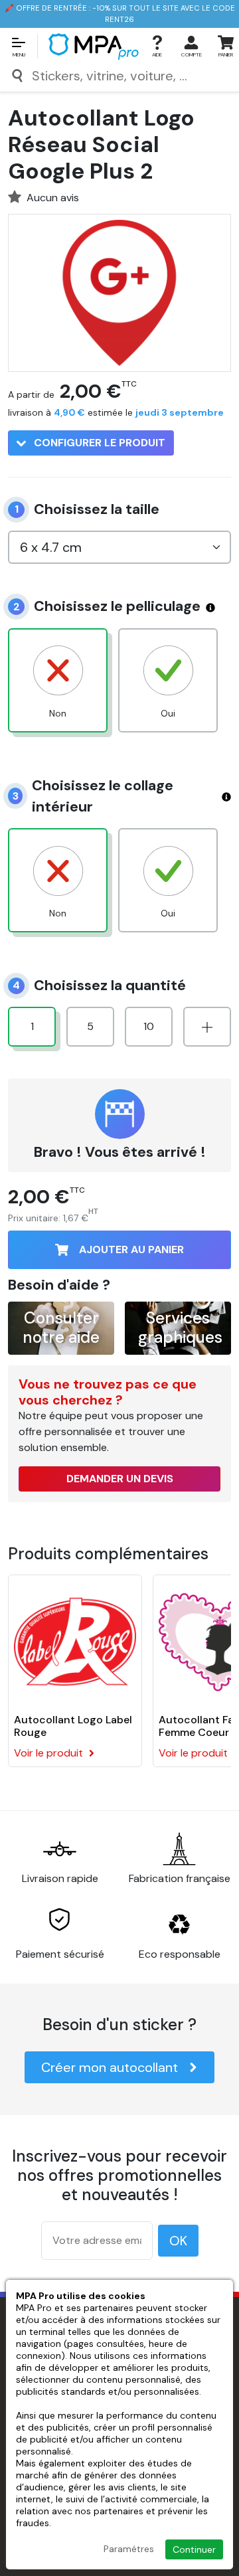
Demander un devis (120, 1479)
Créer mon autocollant (110, 2067)
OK (178, 2241)
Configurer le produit (98, 443)
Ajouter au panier (131, 1249)
